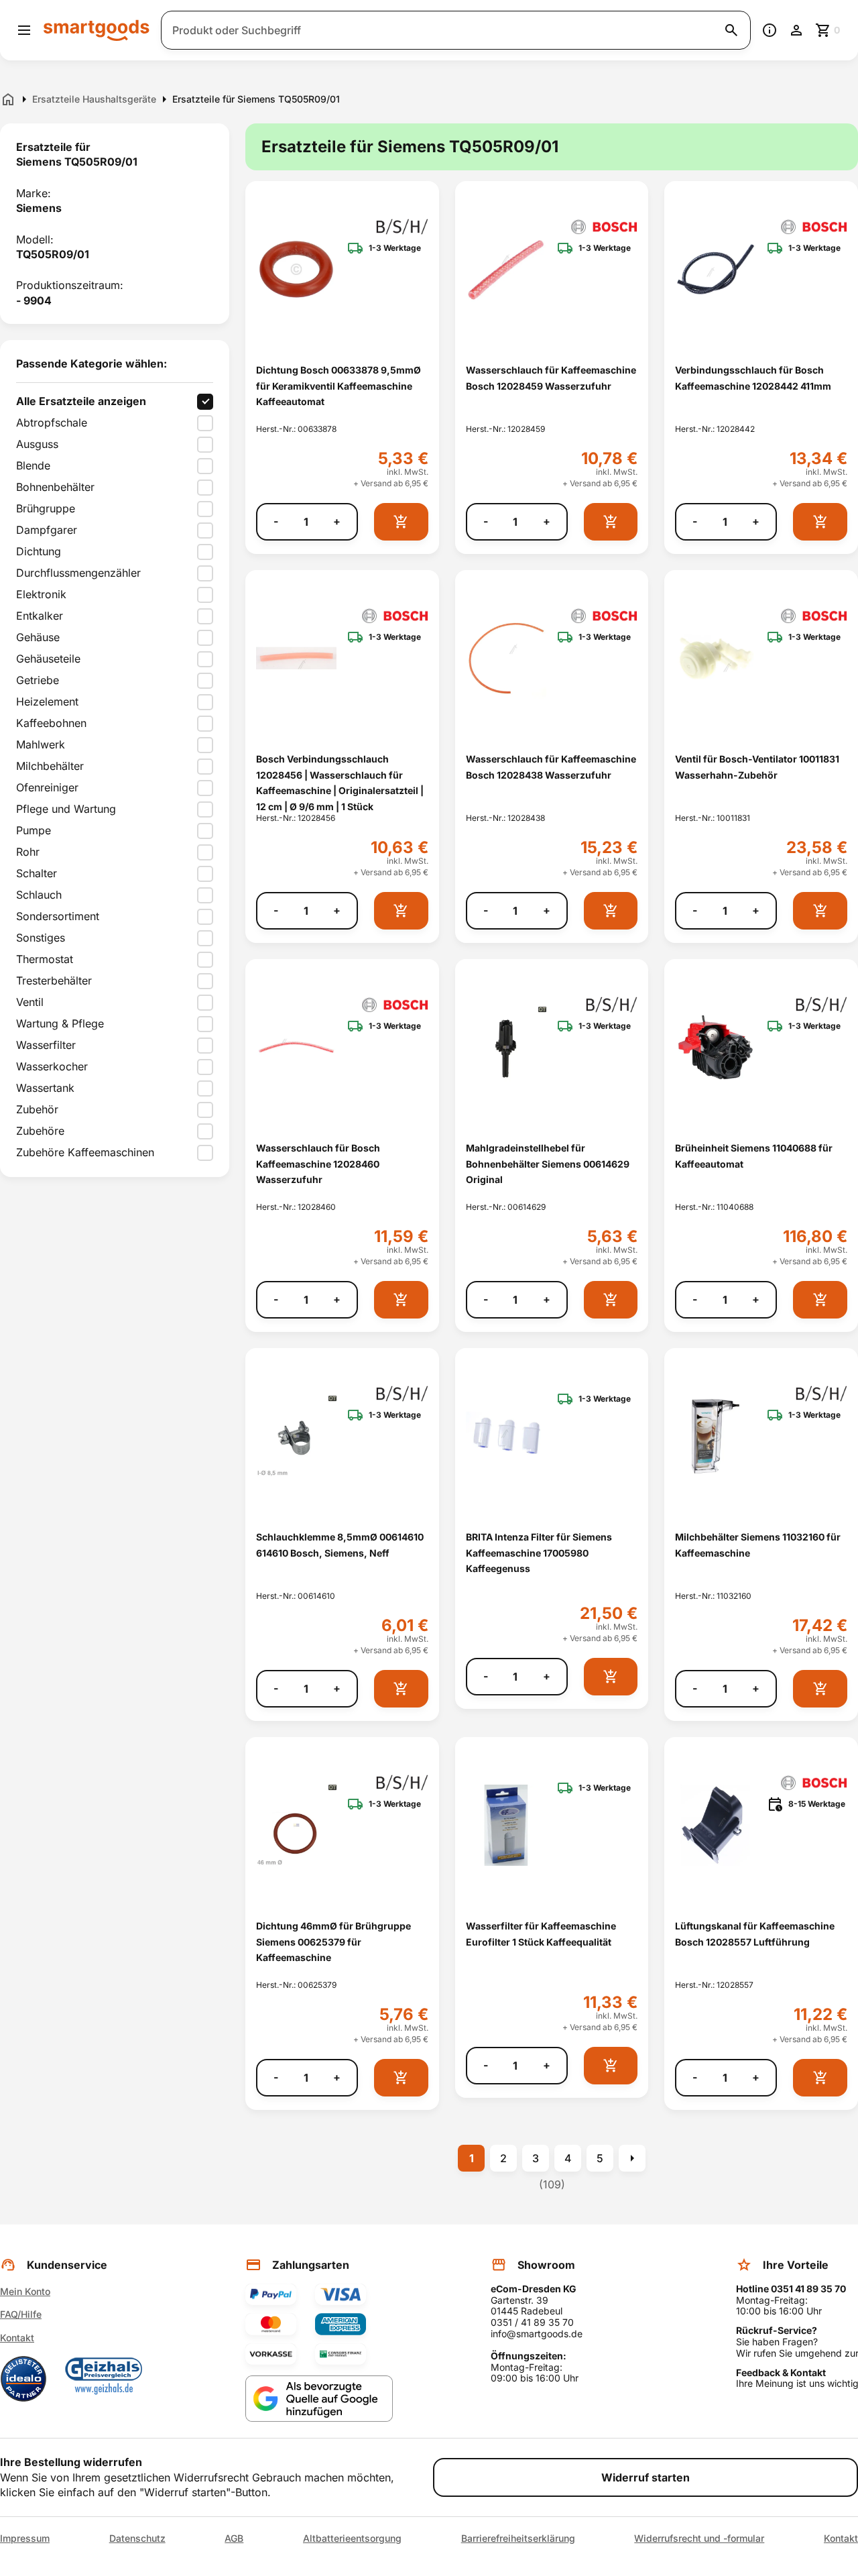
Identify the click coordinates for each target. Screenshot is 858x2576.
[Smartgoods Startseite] (97, 30)
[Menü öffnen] (24, 30)
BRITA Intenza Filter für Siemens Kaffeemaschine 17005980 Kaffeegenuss (539, 1553)
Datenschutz (137, 2538)
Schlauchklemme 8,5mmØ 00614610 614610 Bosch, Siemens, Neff (340, 1545)
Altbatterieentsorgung (352, 2538)
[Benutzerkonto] (796, 30)
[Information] (770, 30)
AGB (234, 2538)
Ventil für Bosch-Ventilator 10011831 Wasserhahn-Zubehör (757, 767)
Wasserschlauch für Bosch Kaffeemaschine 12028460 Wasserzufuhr (318, 1164)
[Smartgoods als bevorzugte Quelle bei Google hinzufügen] (319, 2399)
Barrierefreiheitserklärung (518, 2538)
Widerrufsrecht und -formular (699, 2538)
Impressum (25, 2538)
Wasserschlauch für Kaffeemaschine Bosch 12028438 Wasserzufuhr (551, 767)
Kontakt (17, 2338)
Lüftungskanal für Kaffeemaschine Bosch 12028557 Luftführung (755, 1934)
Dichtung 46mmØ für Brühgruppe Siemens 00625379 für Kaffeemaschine (333, 1942)
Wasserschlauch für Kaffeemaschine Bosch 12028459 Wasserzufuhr (551, 378)
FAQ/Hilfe (21, 2314)
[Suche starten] (731, 30)
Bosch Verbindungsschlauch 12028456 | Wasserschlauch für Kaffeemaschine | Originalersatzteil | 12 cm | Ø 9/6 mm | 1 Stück (340, 782)
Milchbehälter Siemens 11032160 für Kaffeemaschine (758, 1545)
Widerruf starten (646, 2477)
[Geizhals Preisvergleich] (104, 2379)
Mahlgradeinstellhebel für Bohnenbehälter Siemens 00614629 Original (548, 1164)
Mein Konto (25, 2291)
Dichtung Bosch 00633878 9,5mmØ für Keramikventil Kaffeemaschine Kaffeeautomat (339, 386)
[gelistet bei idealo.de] (23, 2379)
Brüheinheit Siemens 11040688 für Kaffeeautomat (754, 1156)
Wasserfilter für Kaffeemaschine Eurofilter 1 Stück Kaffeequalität (541, 1934)
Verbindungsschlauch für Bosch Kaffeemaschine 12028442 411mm (753, 378)
